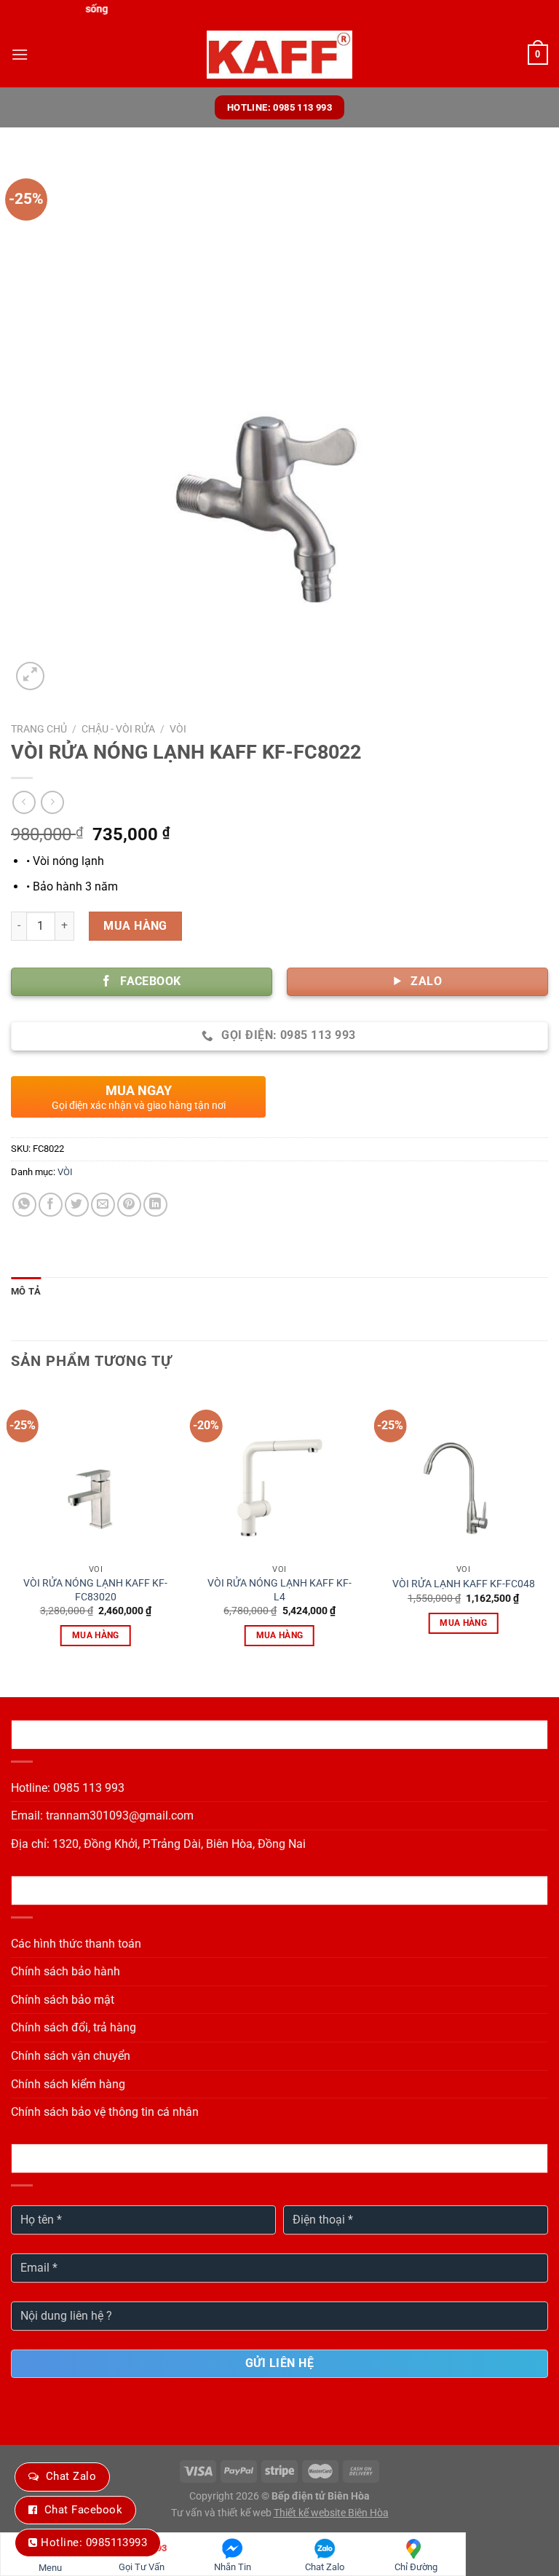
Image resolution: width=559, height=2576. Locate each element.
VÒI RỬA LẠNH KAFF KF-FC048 (464, 1584)
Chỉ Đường (416, 2567)
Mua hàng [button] (96, 1635)
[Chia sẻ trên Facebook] (51, 1205)
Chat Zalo (71, 2476)
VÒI (178, 729)
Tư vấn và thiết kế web (222, 2513)
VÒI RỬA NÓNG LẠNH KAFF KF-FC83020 (95, 1590)
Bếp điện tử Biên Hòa (321, 2496)
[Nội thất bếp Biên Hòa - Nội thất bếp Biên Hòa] (279, 55)
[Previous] (12, 1530)
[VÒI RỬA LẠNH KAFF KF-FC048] (463, 1473)
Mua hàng (135, 926)
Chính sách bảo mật (63, 2000)
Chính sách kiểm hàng (68, 2084)
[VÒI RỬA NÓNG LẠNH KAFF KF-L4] (279, 1473)
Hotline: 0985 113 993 (68, 1788)
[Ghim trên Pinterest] (129, 1205)
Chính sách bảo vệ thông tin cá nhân (105, 2112)
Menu (50, 2568)
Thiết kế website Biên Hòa (331, 2513)
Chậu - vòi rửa (118, 729)
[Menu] (20, 54)
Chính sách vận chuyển (71, 2056)
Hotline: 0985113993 (94, 2543)
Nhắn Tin (233, 2567)
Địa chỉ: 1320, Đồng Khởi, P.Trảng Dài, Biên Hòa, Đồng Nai (158, 1844)
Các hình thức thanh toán (76, 1944)
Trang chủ (39, 729)
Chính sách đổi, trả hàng (74, 2027)
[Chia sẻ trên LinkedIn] (155, 1205)
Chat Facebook (83, 2510)
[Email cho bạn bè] (103, 1205)
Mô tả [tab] (26, 1291)
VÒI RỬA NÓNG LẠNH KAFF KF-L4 (279, 1590)
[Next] (547, 1530)
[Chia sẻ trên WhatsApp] (24, 1205)
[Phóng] (30, 676)
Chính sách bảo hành (66, 1971)
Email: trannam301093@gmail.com (102, 1816)
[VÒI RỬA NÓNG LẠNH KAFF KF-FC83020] (96, 1473)
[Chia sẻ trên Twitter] (77, 1205)
